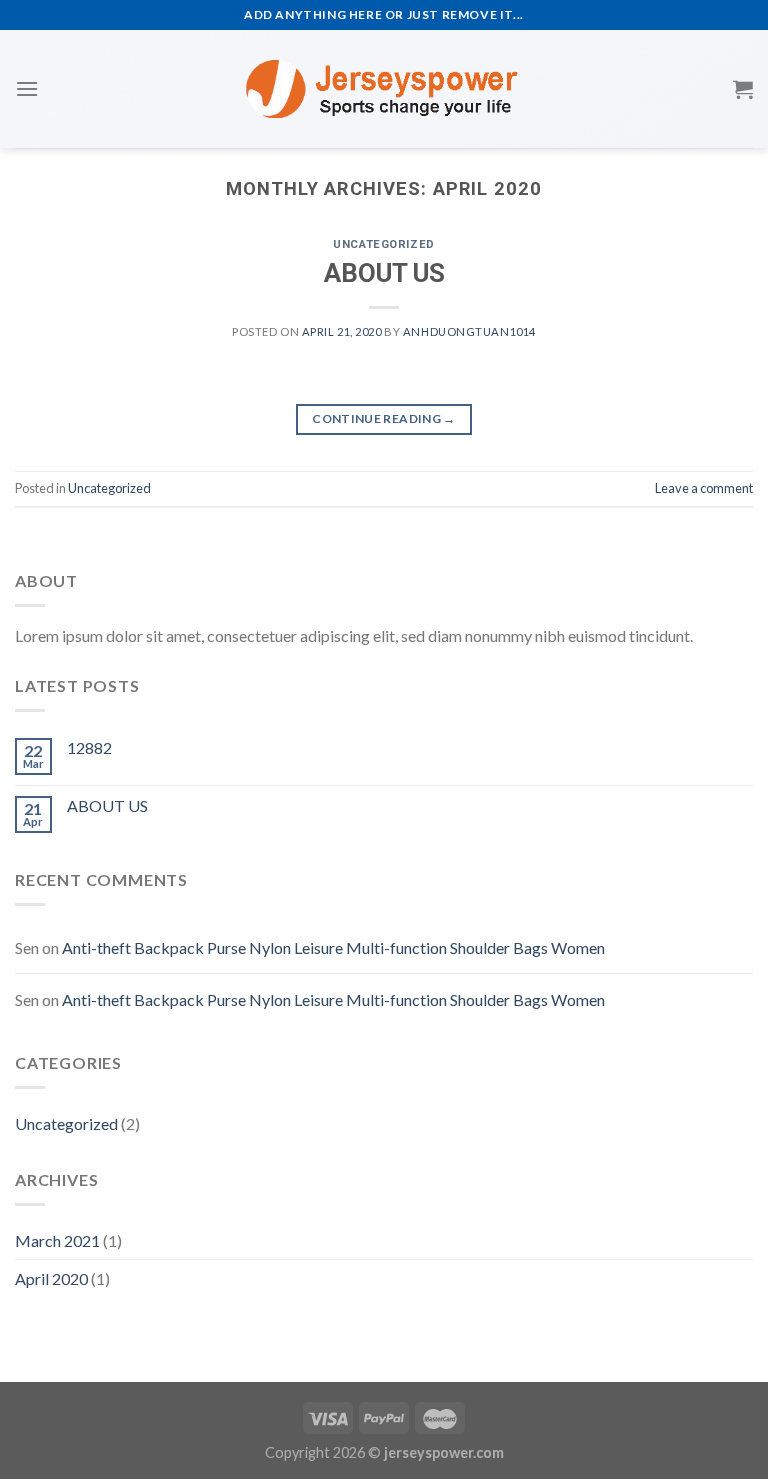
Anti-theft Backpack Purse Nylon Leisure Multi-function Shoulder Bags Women (333, 947)
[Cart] (743, 89)
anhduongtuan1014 (469, 331)
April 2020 (51, 1278)
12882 (89, 747)
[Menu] (27, 88)
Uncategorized (383, 244)
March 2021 (57, 1240)
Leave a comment (704, 488)
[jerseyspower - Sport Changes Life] (384, 89)
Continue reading (384, 418)
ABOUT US (384, 273)
